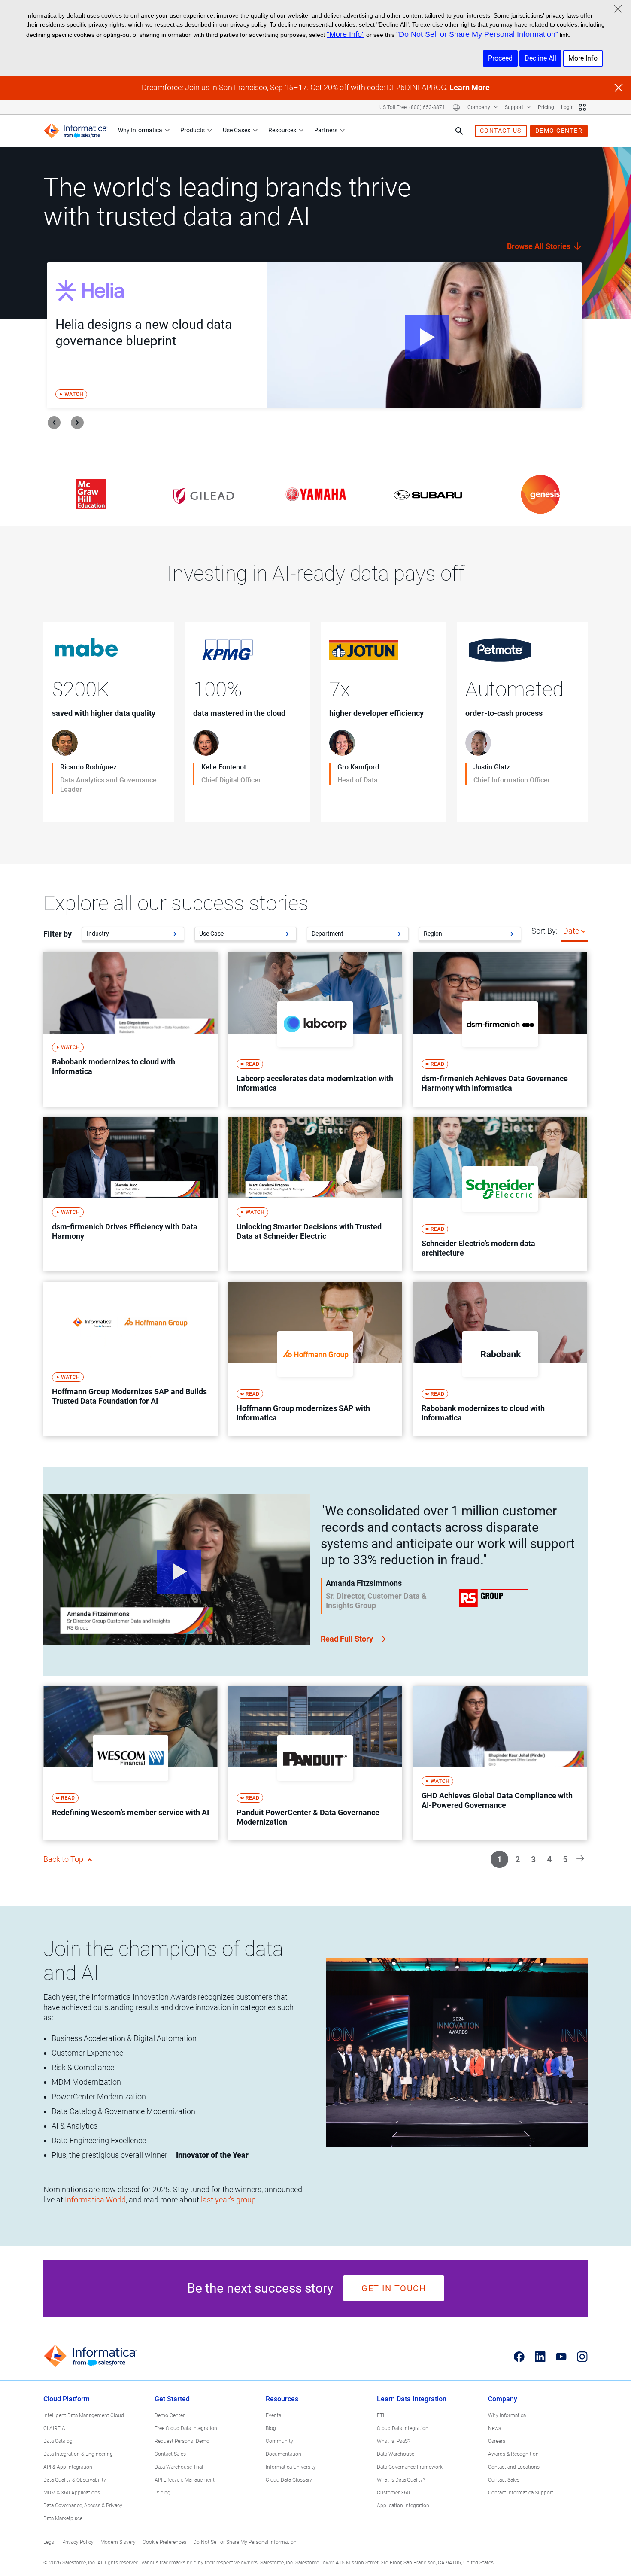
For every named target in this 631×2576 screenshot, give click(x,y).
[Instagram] (582, 2357)
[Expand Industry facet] (175, 934)
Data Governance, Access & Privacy (83, 2506)
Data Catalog (58, 2441)
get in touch (394, 2288)
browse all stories (540, 246)
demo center (559, 131)
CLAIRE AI (55, 2428)
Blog (271, 2428)
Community (279, 2441)
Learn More (470, 87)
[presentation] (54, 423)
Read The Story (79, 807)
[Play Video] (425, 335)
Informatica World (95, 2200)
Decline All (540, 58)
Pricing (546, 107)
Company (479, 107)
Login (567, 107)
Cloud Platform (67, 2399)
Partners (326, 130)
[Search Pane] (459, 131)
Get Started (172, 2399)
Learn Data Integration (412, 2399)
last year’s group (228, 2200)
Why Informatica (140, 130)
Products (193, 130)
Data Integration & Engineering (78, 2454)
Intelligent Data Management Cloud (84, 2415)
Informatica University (291, 2467)
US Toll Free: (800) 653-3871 (412, 107)
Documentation (284, 2454)
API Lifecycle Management (185, 2480)
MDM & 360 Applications (72, 2493)
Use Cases (237, 130)
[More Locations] (456, 107)
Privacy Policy (78, 2542)
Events (273, 2415)
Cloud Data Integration (403, 2428)
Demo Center (170, 2415)
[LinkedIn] (540, 2357)
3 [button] (533, 1859)
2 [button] (517, 1859)
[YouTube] (561, 2357)
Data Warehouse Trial (179, 2467)
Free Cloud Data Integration (186, 2428)
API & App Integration (68, 2467)
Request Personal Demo (182, 2441)
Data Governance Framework (410, 2467)
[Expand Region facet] (512, 934)
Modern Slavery (118, 2542)
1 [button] (499, 1859)
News (494, 2428)
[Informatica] (76, 131)
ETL (381, 2415)
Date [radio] (571, 931)
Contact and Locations (514, 2467)
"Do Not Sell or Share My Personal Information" (477, 34)
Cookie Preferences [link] (164, 2542)
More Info (583, 58)
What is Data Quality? (401, 2480)
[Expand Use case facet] (287, 934)
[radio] (583, 931)
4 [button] (549, 1859)
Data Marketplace (63, 2518)
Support (515, 107)
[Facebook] (519, 2357)
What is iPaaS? (393, 2441)
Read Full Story (348, 1639)
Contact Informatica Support (521, 2493)
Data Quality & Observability (75, 2480)
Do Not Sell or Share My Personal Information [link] (245, 2542)
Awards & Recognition (513, 2454)
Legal (49, 2542)
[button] (580, 1858)
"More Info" (346, 34)
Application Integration (403, 2506)
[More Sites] (582, 107)
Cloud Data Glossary (289, 2480)
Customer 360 (393, 2493)
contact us (501, 131)
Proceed (500, 58)
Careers (497, 2441)
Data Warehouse (396, 2454)
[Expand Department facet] (399, 934)
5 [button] (565, 1859)
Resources (282, 130)
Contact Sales (170, 2454)
